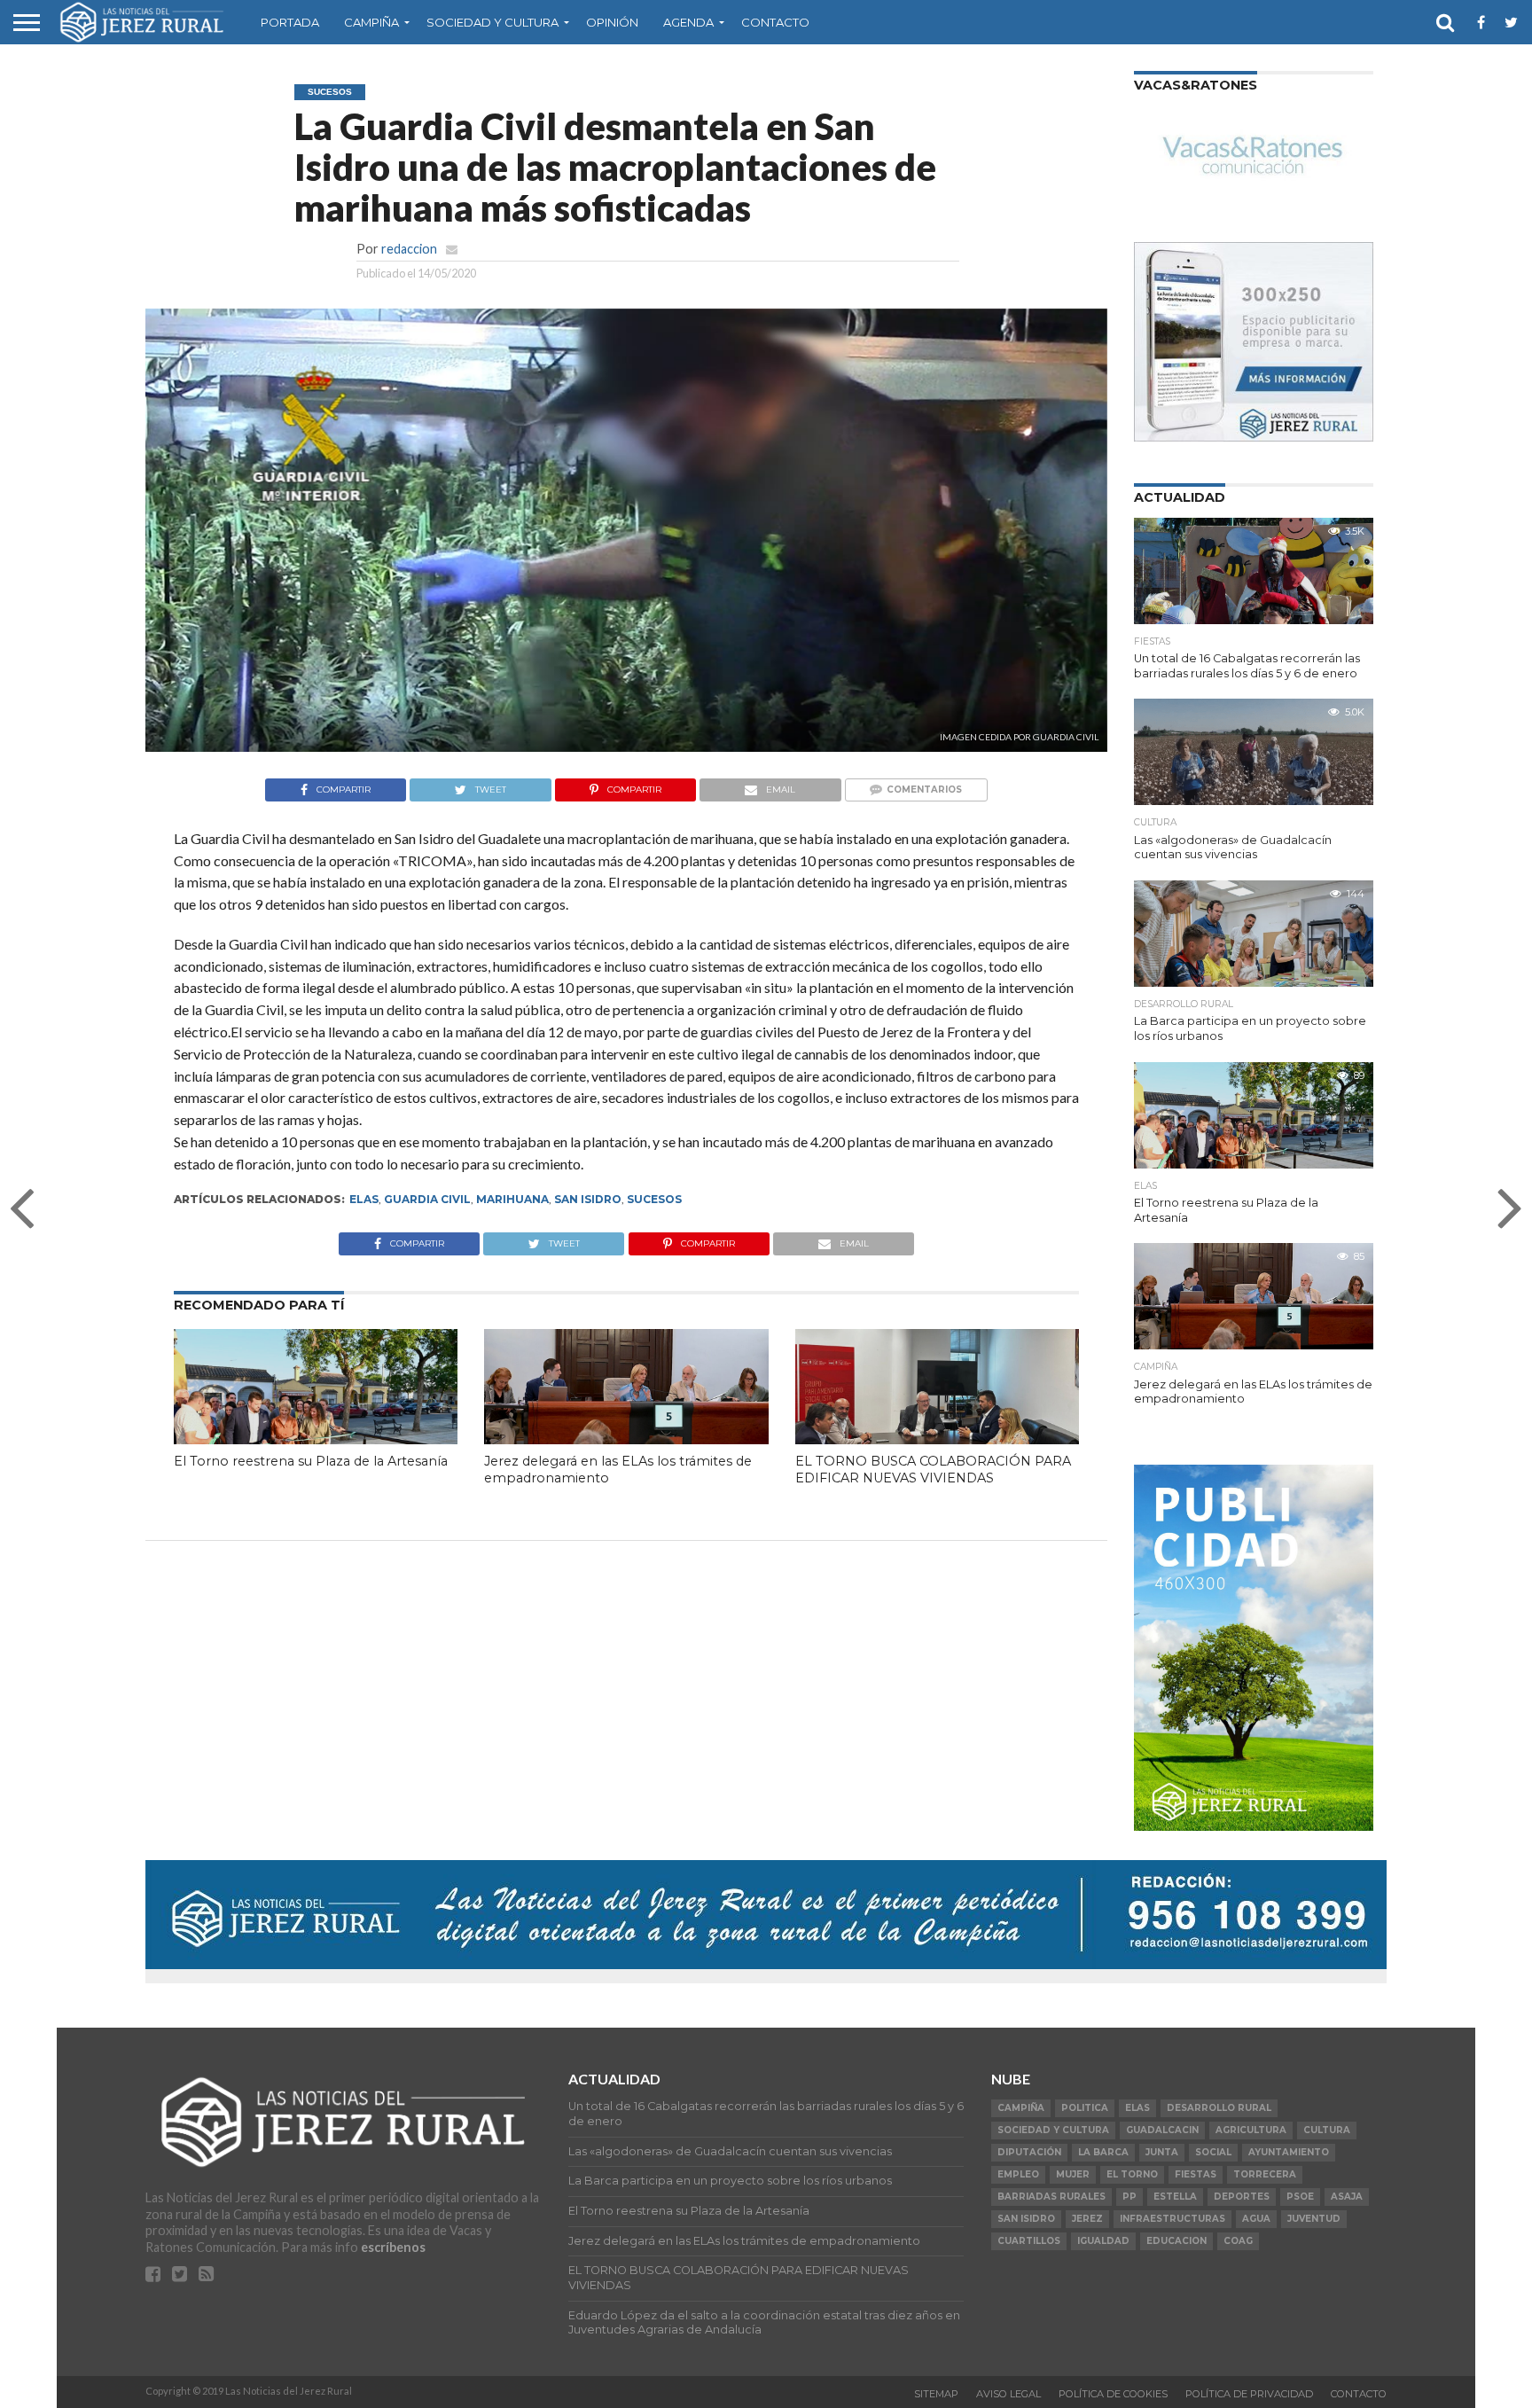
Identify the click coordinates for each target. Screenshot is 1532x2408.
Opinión (612, 22)
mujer (1073, 2174)
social (1213, 2152)
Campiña (371, 22)
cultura (1327, 2130)
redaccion (409, 249)
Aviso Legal (1008, 2394)
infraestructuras (1172, 2219)
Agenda (688, 22)
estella (1175, 2197)
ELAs (364, 1199)
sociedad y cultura (1053, 2130)
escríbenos (393, 2247)
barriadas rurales (1051, 2197)
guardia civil (427, 1199)
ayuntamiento (1289, 2152)
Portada (290, 22)
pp (1129, 2197)
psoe (1300, 2197)
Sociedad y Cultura (492, 22)
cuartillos (1029, 2241)
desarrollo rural (1219, 2108)
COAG (1238, 2241)
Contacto (775, 22)
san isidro (588, 1199)
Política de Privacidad (1249, 2394)
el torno (1132, 2174)
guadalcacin (1162, 2130)
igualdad (1103, 2241)
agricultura (1251, 2130)
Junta (1162, 2152)
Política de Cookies (1113, 2394)
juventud (1314, 2219)
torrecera (1265, 2174)
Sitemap (936, 2394)
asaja (1347, 2197)
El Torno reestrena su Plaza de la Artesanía (311, 1461)
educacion (1176, 2241)
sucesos (654, 1199)
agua (1256, 2219)
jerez (1087, 2219)
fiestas (1196, 2174)
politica (1085, 2108)
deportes (1242, 2197)
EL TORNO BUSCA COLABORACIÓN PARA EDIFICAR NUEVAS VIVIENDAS (933, 1470)
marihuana (512, 1199)
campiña (1021, 2108)
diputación (1029, 2152)
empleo (1018, 2174)
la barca (1103, 2152)
